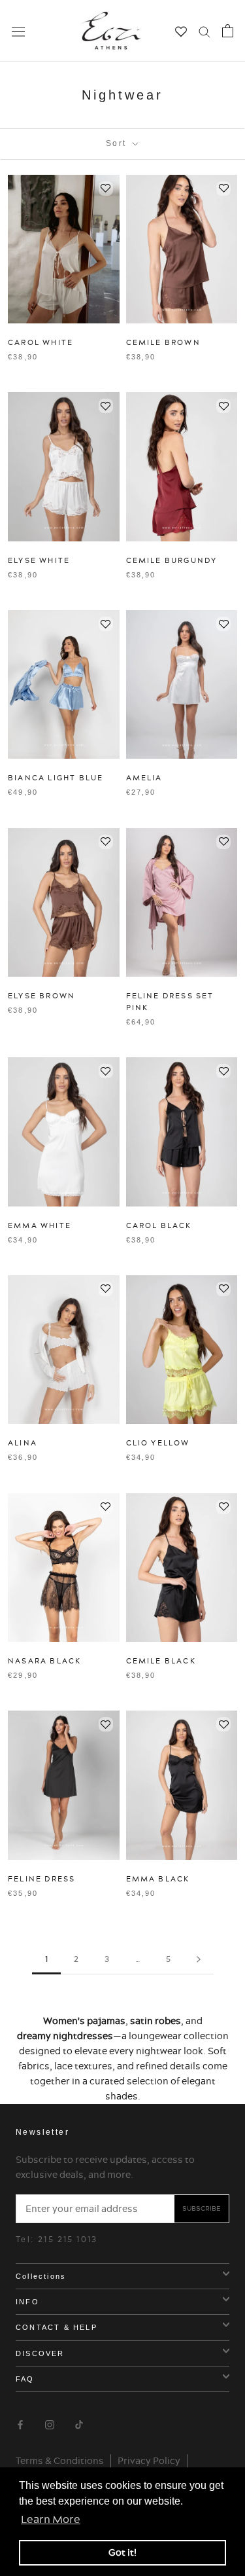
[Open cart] (228, 31)
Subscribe (202, 2208)
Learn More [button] (51, 2519)
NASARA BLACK (44, 1661)
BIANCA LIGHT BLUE (56, 778)
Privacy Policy (149, 2461)
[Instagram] (50, 2423)
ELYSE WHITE (39, 560)
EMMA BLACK (158, 1879)
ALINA (23, 1443)
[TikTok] (79, 2423)
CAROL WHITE (41, 342)
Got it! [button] (122, 2552)
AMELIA (144, 778)
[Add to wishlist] (106, 189)
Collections (41, 2276)
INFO (27, 2302)
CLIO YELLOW (158, 1443)
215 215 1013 (68, 2239)
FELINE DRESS (41, 1879)
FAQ (25, 2379)
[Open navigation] (18, 31)
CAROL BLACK (159, 1225)
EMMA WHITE (40, 1225)
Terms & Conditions (60, 2461)
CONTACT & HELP (57, 2327)
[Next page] (199, 1960)
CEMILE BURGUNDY (172, 560)
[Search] (204, 31)
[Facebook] (20, 2423)
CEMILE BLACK (161, 1661)
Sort (118, 143)
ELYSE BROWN (41, 996)
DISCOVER (40, 2353)
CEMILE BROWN (163, 342)
